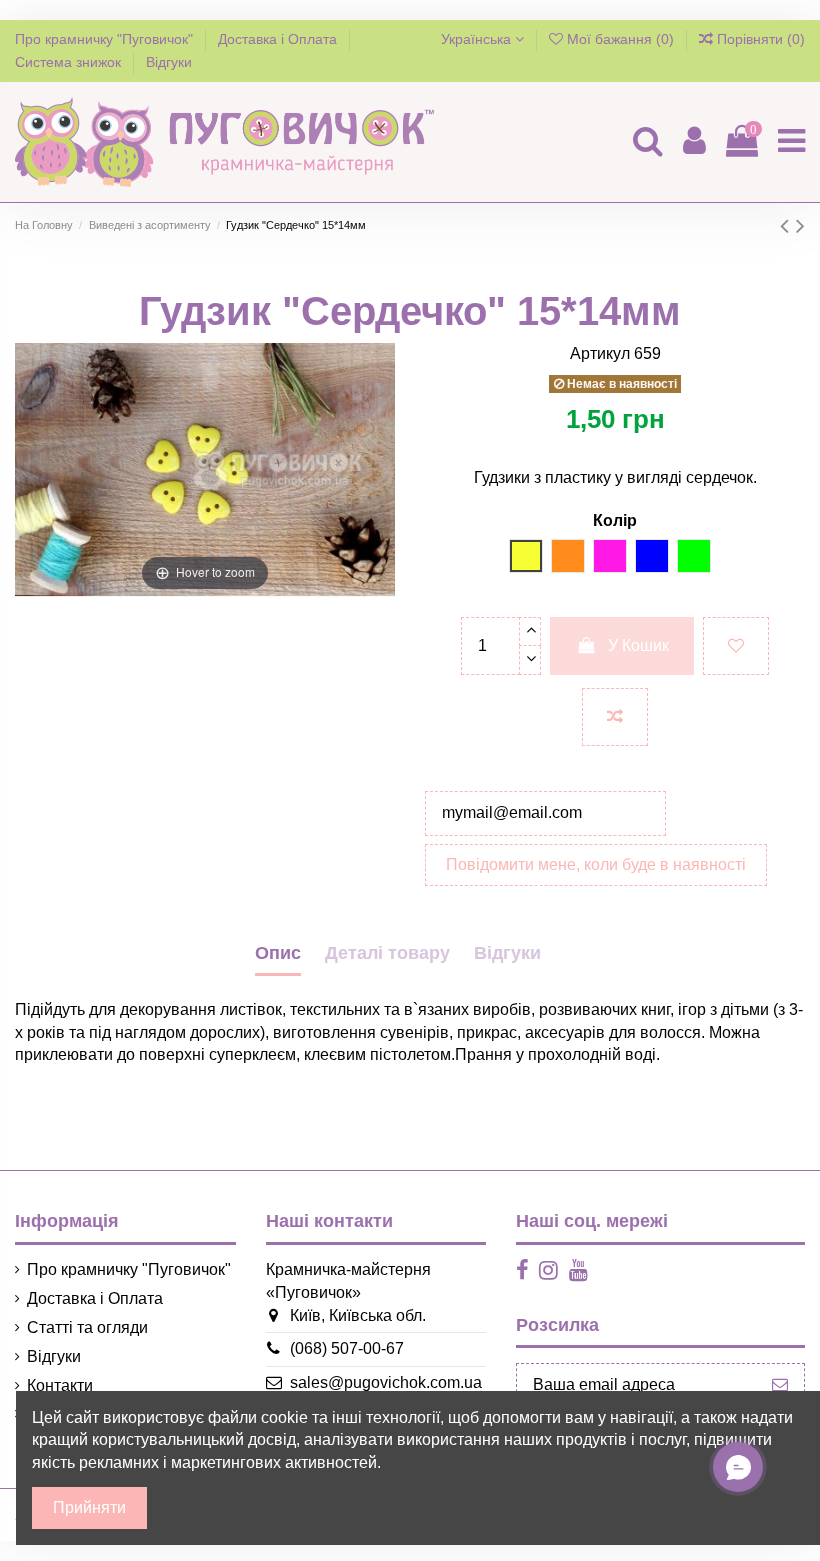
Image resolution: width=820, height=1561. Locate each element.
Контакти (60, 1385)
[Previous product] (788, 225)
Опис (278, 953)
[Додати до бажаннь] (736, 646)
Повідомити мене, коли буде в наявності (596, 864)
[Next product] (800, 225)
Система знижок (70, 62)
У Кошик (638, 645)
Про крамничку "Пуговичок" (106, 39)
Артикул (600, 353)
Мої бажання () (620, 39)
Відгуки (169, 62)
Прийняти (89, 1507)
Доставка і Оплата (279, 39)
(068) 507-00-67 (347, 1348)
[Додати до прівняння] (615, 717)
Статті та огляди (87, 1327)
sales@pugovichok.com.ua (386, 1382)
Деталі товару (387, 953)
